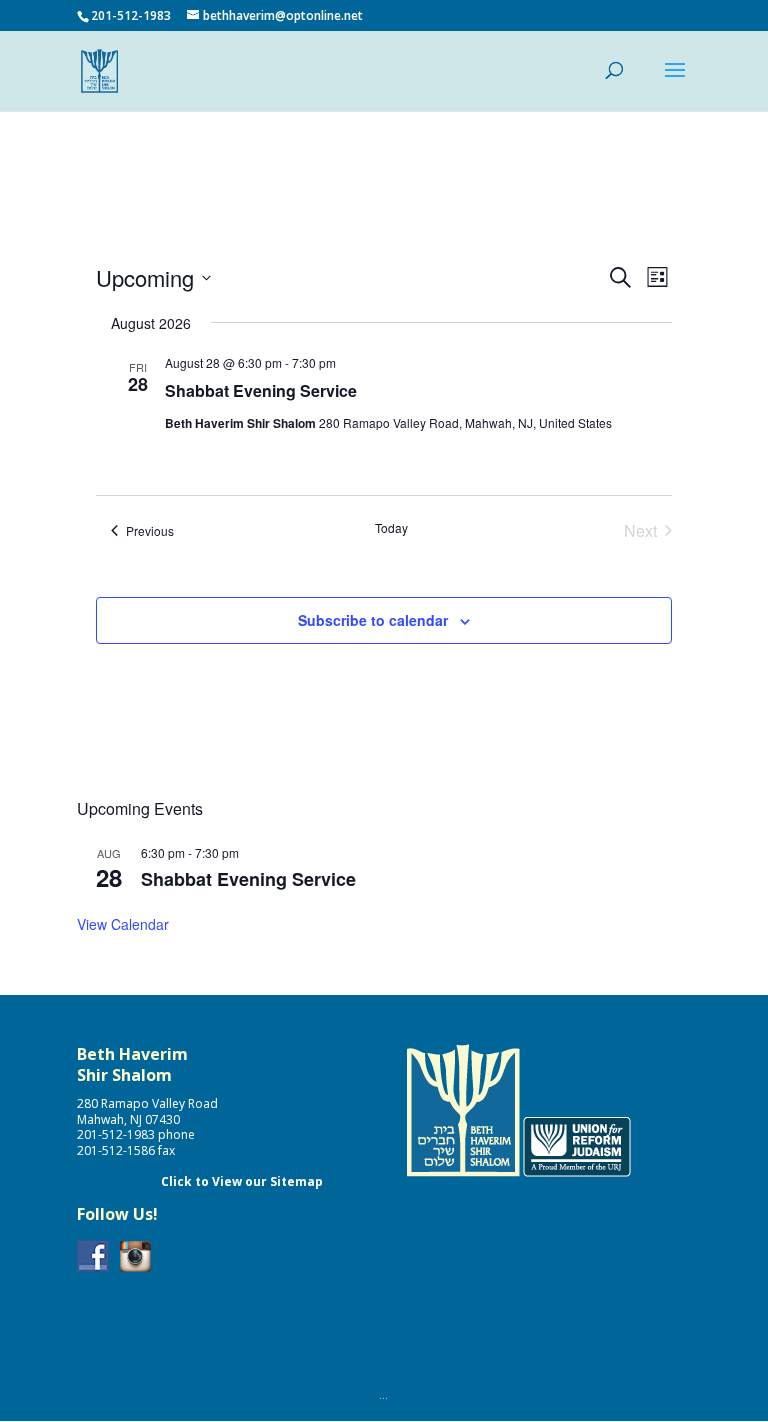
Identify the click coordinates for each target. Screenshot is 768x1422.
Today (391, 528)
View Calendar (123, 924)
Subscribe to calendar (373, 620)
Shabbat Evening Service (261, 390)
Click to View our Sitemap (242, 1181)
